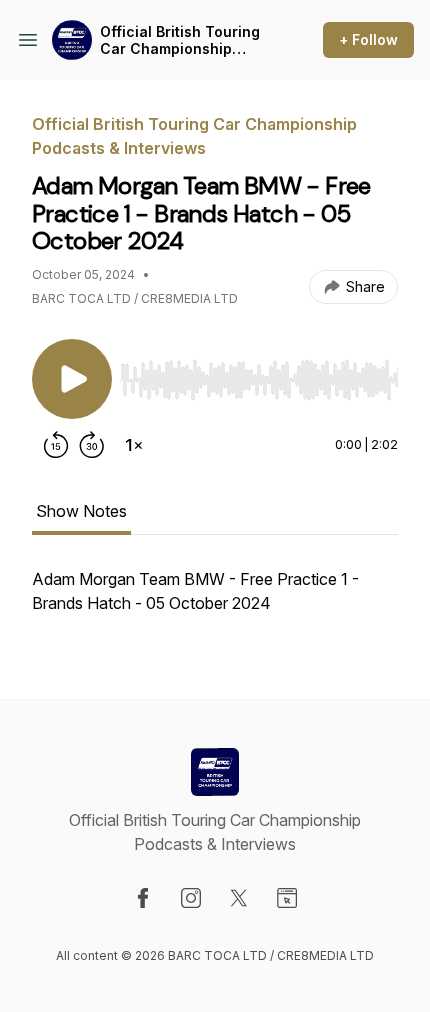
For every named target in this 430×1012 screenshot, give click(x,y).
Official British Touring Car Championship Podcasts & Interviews (180, 40)
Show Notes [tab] (81, 511)
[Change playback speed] (134, 445)
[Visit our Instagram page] (191, 898)
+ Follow (368, 39)
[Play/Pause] (72, 379)
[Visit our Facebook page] (143, 898)
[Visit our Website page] (287, 898)
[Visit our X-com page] (239, 898)
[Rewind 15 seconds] (56, 445)
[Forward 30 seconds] (92, 445)
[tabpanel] (215, 601)
